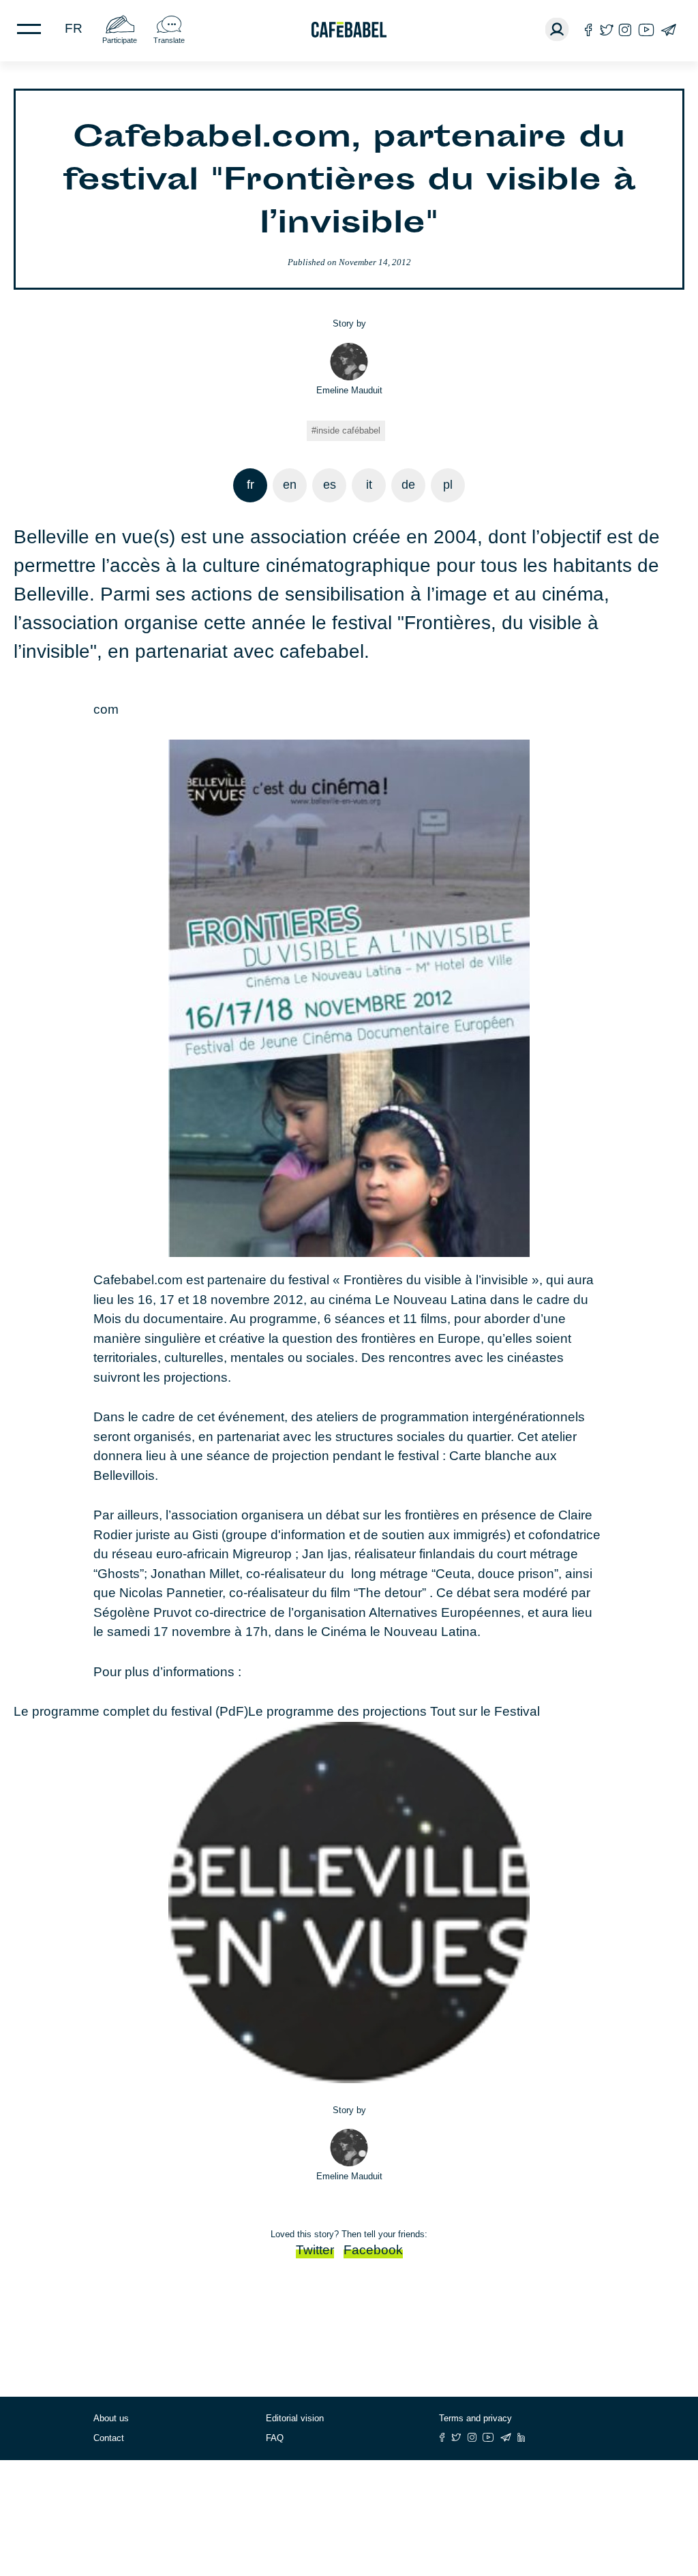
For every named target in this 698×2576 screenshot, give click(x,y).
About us (111, 2418)
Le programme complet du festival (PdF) (131, 1711)
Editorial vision (295, 2418)
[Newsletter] (668, 30)
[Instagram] (625, 30)
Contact (109, 2438)
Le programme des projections (339, 1711)
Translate (169, 40)
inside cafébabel (348, 430)
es (330, 485)
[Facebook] (589, 30)
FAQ (275, 2438)
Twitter (315, 2250)
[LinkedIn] (521, 2437)
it (369, 485)
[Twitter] (606, 30)
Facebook (373, 2250)
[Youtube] (646, 30)
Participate (120, 40)
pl (448, 485)
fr (74, 28)
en (290, 485)
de (408, 485)
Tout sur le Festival (485, 1711)
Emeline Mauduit (349, 390)
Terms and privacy (475, 2418)
